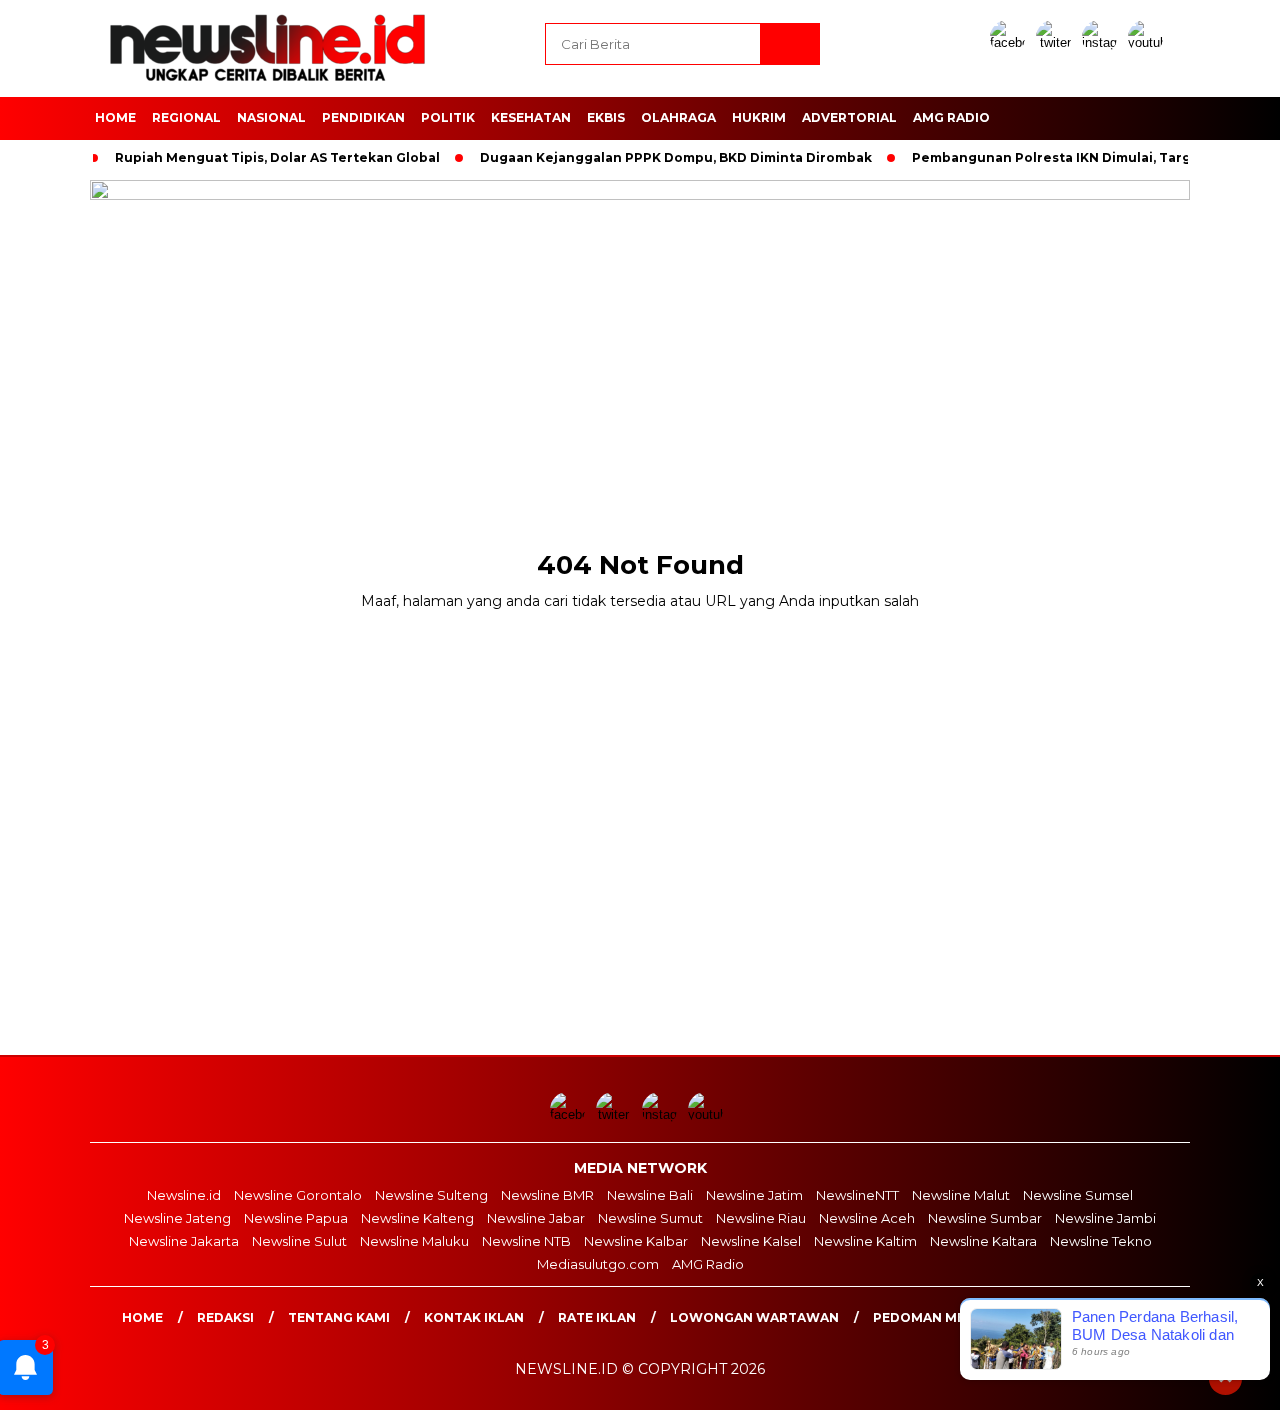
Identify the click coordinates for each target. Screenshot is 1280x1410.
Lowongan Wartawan (754, 1317)
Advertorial (849, 117)
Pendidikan (363, 117)
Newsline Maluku (414, 1241)
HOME (115, 117)
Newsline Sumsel (1078, 1195)
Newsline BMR (547, 1195)
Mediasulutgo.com (598, 1264)
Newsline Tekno (1101, 1241)
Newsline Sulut (299, 1241)
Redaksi (225, 1317)
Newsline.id (184, 1195)
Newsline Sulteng (431, 1195)
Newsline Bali (650, 1195)
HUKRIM (759, 117)
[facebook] (1011, 42)
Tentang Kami (339, 1317)
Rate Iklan (597, 1317)
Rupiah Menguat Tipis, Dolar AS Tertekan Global (277, 157)
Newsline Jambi (1105, 1218)
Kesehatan (531, 117)
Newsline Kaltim (865, 1241)
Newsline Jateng (177, 1218)
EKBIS (606, 117)
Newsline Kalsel (751, 1241)
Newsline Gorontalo (298, 1195)
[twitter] (1057, 42)
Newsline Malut (961, 1195)
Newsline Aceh (867, 1218)
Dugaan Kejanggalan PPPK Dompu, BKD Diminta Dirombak (676, 157)
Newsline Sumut (650, 1218)
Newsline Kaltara (983, 1241)
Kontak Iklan (474, 1317)
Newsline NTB (526, 1241)
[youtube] (1149, 42)
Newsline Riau (761, 1218)
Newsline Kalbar (636, 1241)
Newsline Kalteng (417, 1218)
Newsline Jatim (754, 1195)
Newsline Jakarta (184, 1241)
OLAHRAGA (678, 117)
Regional (186, 117)
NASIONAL (271, 117)
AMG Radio (951, 117)
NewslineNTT (857, 1195)
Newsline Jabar (536, 1218)
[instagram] (1103, 42)
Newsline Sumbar (985, 1218)
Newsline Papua (296, 1218)
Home (142, 1317)
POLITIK (448, 117)
